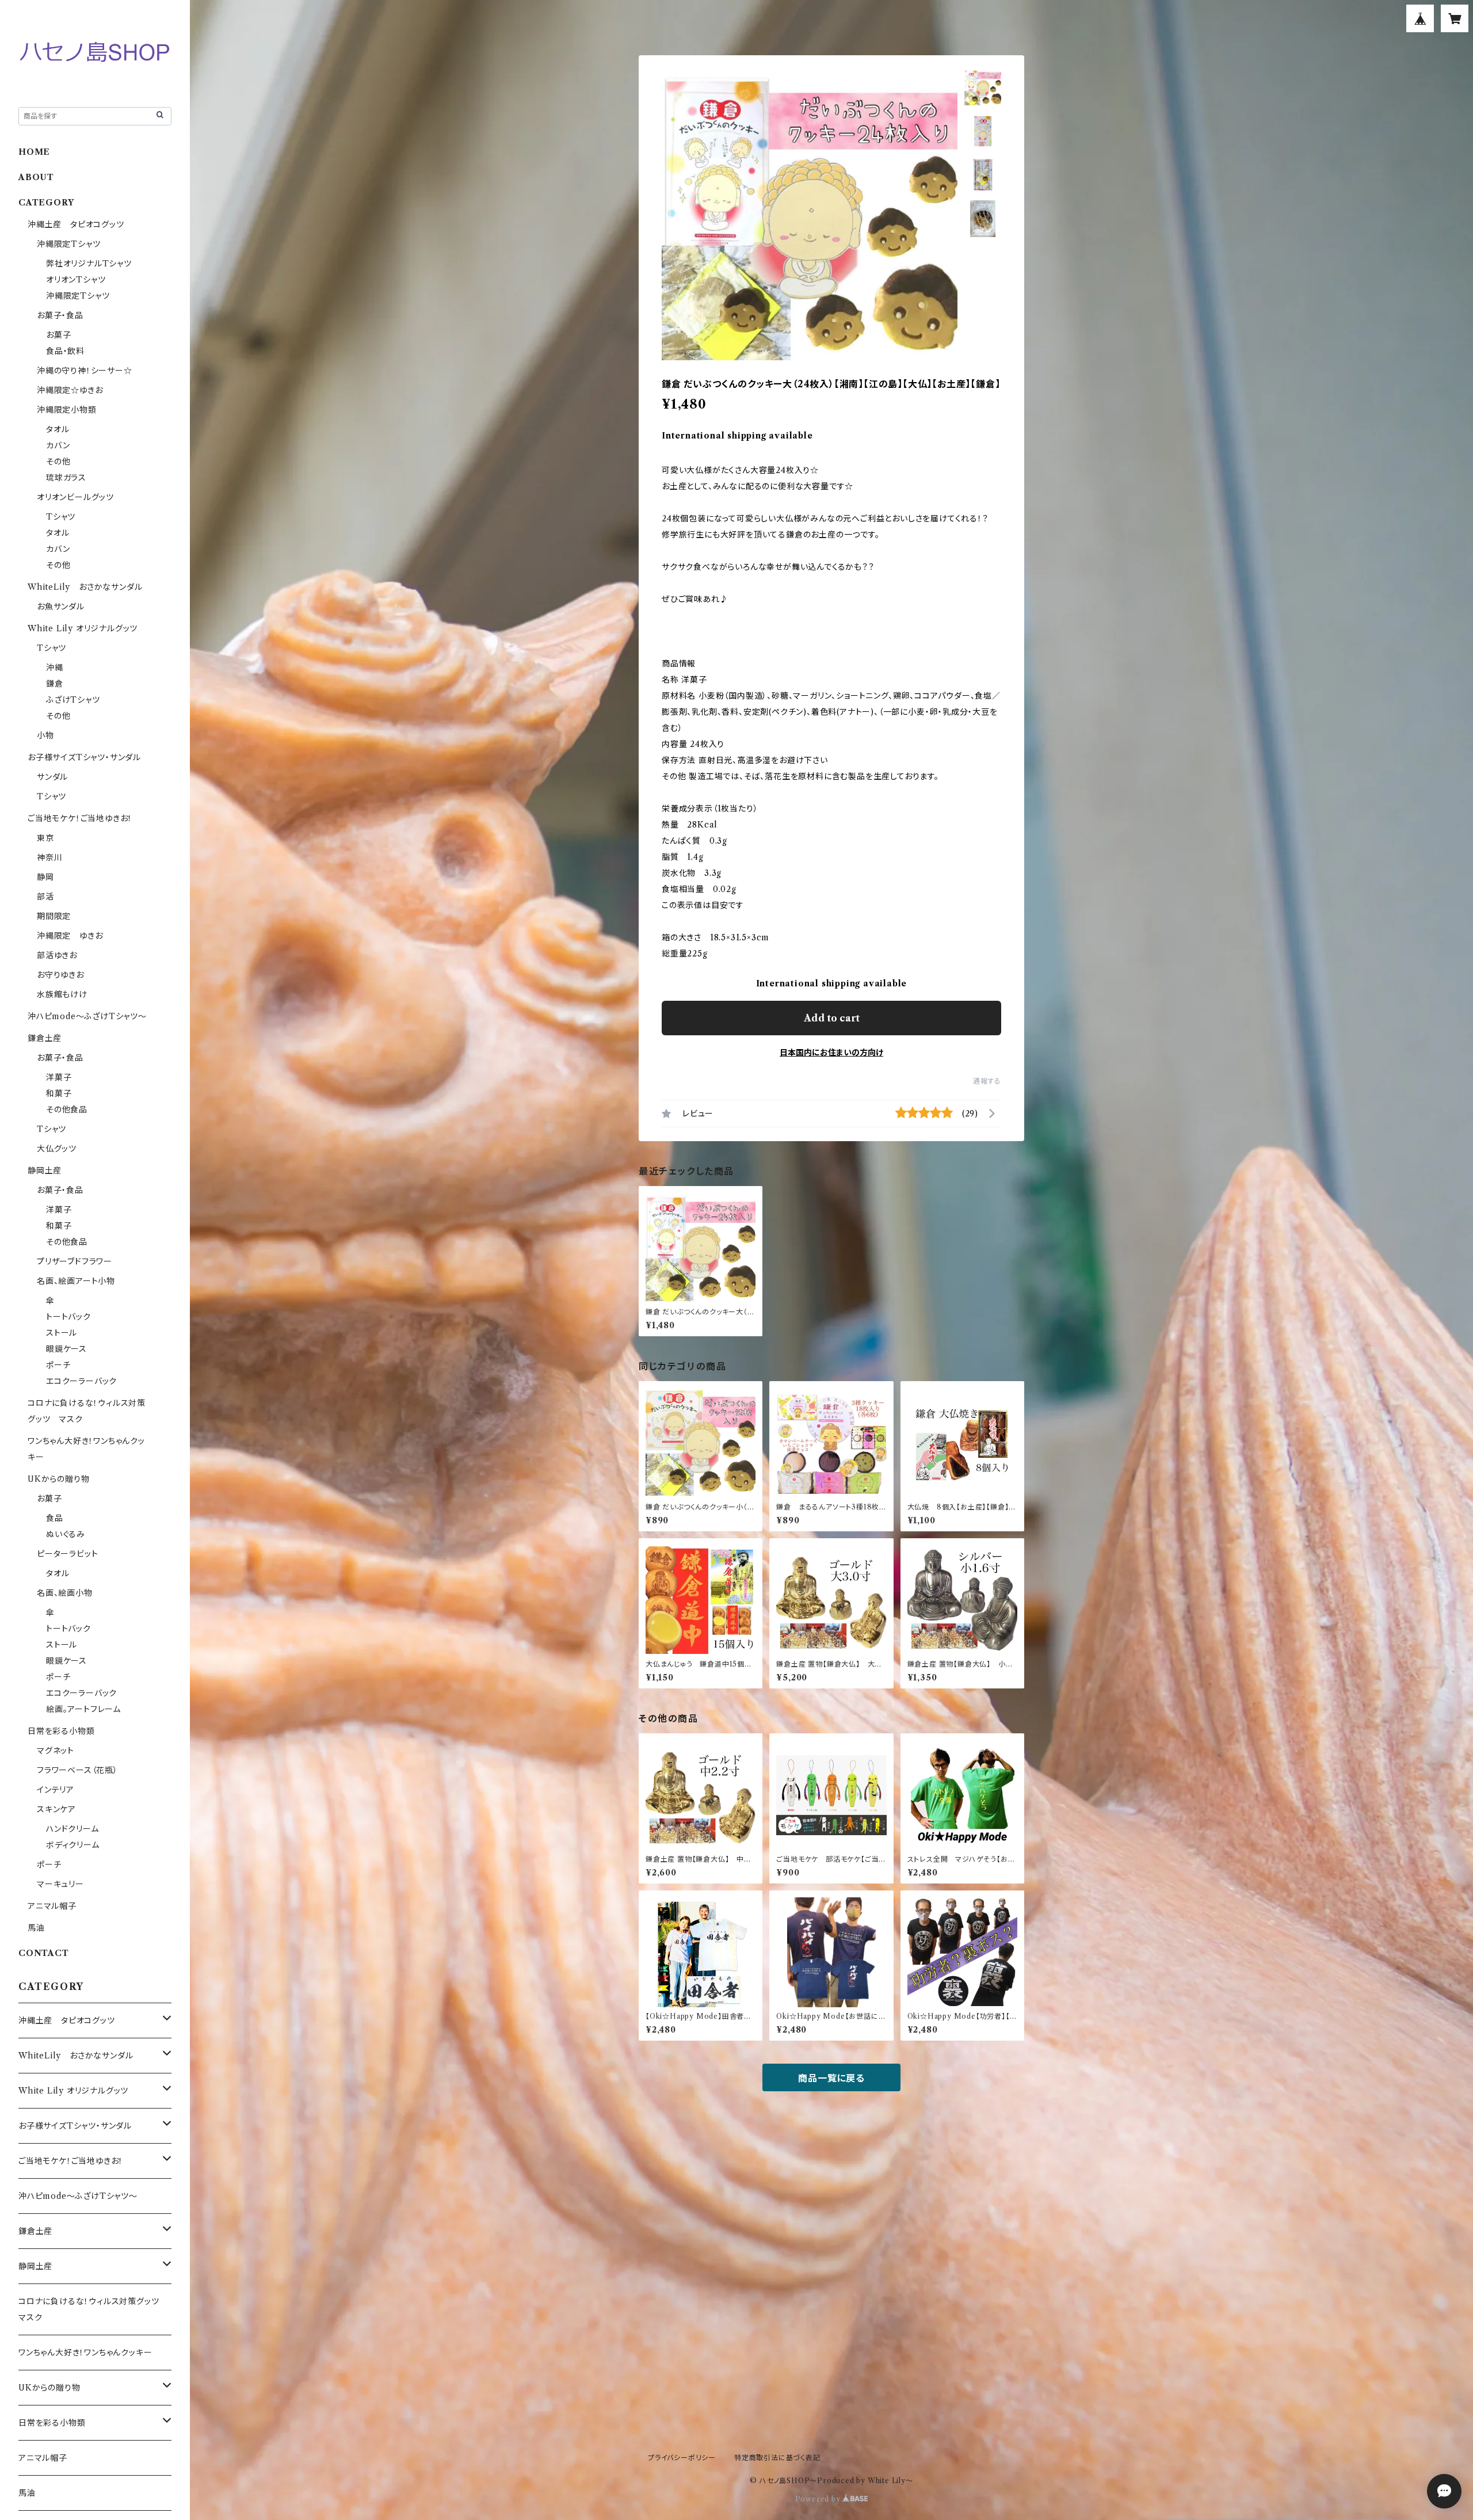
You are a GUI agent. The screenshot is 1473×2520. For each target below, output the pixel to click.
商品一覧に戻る (831, 2078)
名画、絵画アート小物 (76, 1281)
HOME (34, 152)
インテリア (56, 1790)
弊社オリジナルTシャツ (89, 264)
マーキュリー (60, 1884)
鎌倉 (55, 684)
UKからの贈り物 (58, 1479)
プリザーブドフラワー (75, 1261)
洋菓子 (59, 1077)
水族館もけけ (62, 994)
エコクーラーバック (81, 1381)
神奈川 (49, 857)
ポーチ (58, 1365)
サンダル (52, 777)
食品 (55, 1518)
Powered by (819, 2499)
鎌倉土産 (45, 1038)
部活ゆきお (57, 955)
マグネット (56, 1751)
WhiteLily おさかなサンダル (85, 587)
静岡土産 (45, 1171)
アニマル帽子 (52, 1906)
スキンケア (56, 1809)
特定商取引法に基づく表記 (777, 2458)
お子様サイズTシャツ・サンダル (84, 757)
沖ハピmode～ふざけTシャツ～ (87, 1016)
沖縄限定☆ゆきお (74, 390)
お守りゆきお (60, 975)
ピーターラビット (67, 1554)
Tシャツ (61, 517)
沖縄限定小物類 (67, 410)
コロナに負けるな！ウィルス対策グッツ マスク (93, 2309)
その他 (58, 462)
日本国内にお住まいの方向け (831, 1053)
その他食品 (67, 1110)
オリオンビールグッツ (75, 497)
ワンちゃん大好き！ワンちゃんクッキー (85, 2353)
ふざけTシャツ (73, 700)
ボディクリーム (73, 1845)
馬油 (36, 1928)
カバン (58, 445)
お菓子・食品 (60, 315)
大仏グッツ (57, 1149)
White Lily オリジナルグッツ (83, 628)
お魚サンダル (61, 607)
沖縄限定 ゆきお (70, 936)
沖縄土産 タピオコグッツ (76, 224)
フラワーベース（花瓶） (77, 1770)
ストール (62, 1333)
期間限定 (54, 916)
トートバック (68, 1317)
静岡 (45, 877)
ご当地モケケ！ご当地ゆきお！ (80, 818)
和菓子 (59, 1093)
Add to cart (832, 1018)
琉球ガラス (66, 478)
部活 (45, 897)
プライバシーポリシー (682, 2458)
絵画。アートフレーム (83, 1709)
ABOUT (36, 177)
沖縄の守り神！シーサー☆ (85, 371)
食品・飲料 (65, 351)
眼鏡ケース (66, 1349)
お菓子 (58, 335)
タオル (58, 429)
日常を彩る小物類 (61, 1731)
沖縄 (55, 668)
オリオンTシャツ (76, 280)
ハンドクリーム (72, 1829)
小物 (45, 735)
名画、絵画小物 (65, 1593)
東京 (45, 838)
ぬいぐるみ (66, 1534)
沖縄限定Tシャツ (68, 244)
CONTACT (44, 1953)
